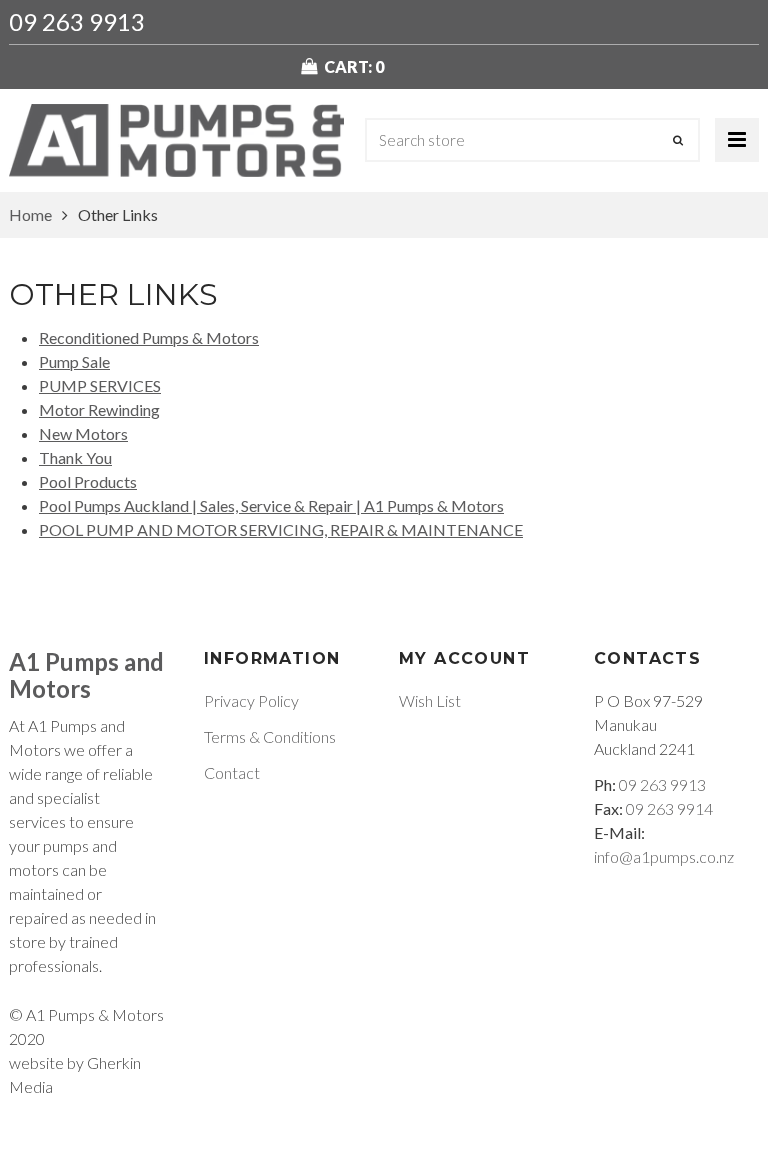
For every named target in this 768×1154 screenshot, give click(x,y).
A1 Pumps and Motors (86, 675)
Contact (232, 772)
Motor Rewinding (99, 409)
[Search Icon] (678, 140)
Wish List (430, 700)
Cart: (354, 66)
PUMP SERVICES (100, 385)
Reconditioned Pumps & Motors (149, 337)
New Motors (83, 433)
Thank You (75, 457)
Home (30, 214)
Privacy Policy (251, 700)
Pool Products (88, 481)
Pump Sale (74, 361)
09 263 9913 (77, 21)
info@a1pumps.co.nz (664, 856)
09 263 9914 (669, 808)
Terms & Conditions (270, 736)
